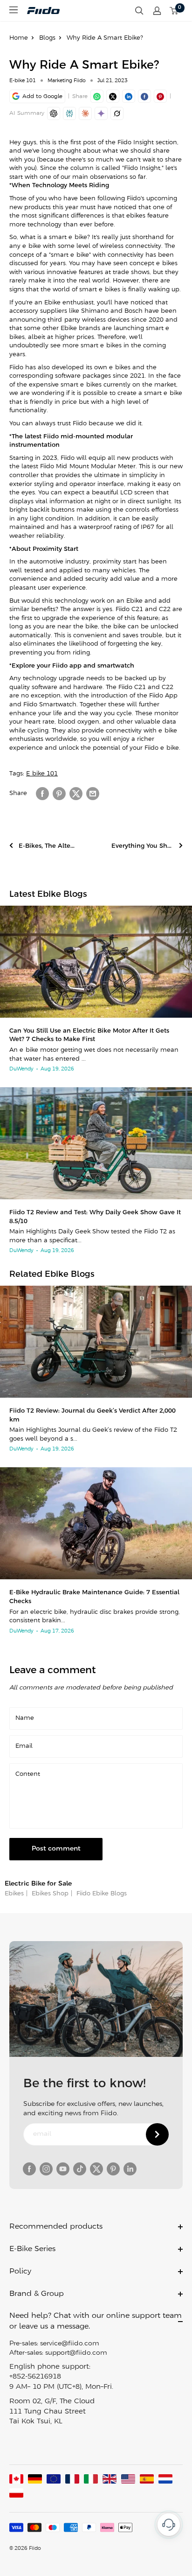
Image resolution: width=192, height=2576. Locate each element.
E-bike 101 (23, 81)
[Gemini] (101, 113)
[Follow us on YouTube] (63, 2169)
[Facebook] (144, 96)
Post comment (56, 1849)
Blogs (47, 38)
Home (19, 38)
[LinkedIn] (129, 96)
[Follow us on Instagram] (46, 2169)
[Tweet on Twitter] (76, 794)
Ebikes (14, 1894)
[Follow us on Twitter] (96, 2169)
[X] (113, 96)
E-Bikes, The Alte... (47, 846)
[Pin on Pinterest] (160, 96)
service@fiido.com (70, 2344)
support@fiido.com (76, 2353)
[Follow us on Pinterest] (113, 2169)
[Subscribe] (157, 2134)
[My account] (157, 11)
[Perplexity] (69, 113)
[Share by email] (93, 794)
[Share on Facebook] (42, 794)
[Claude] (85, 113)
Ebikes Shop (49, 1894)
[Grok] (117, 113)
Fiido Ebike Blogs (101, 1894)
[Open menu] (14, 10)
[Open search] (139, 11)
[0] (174, 11)
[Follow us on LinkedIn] (130, 2169)
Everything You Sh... (142, 846)
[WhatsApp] (97, 96)
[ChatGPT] (54, 113)
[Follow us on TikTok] (80, 2169)
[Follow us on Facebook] (29, 2169)
